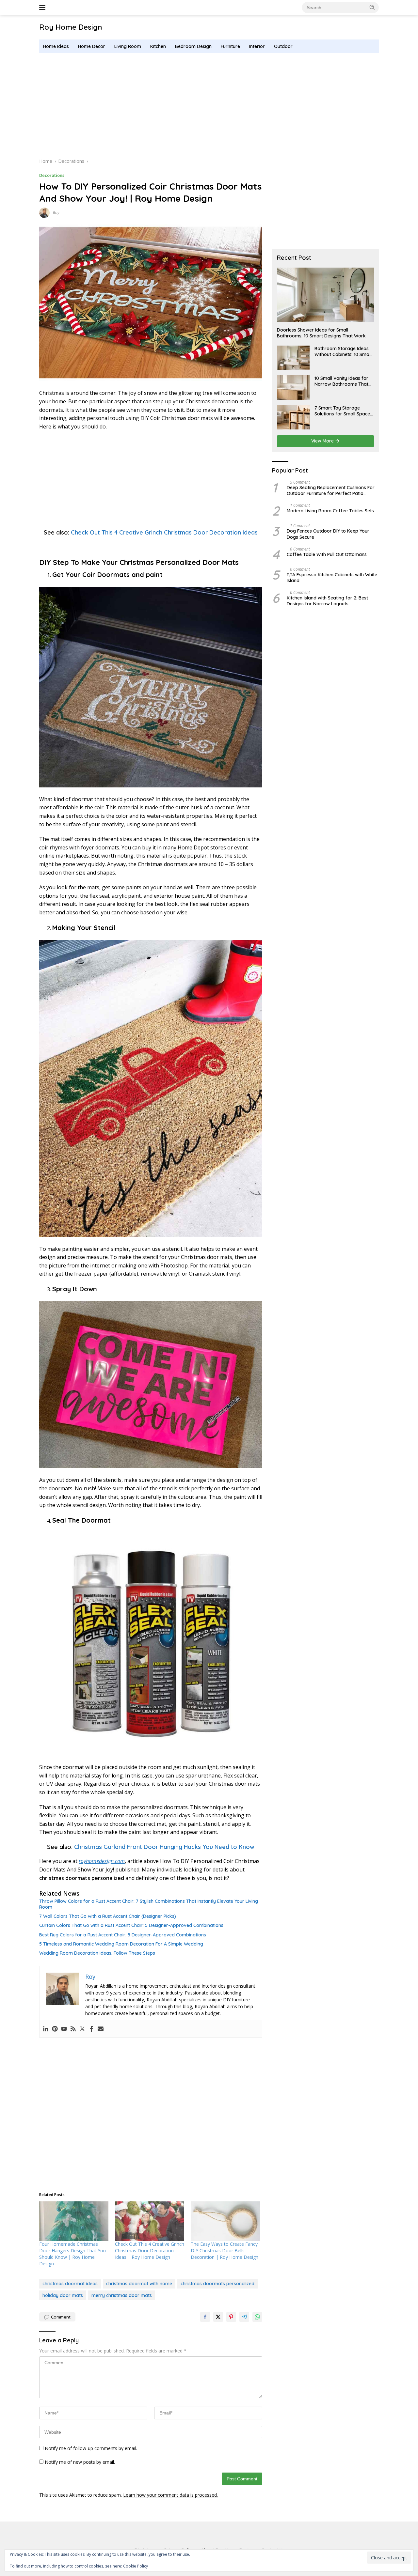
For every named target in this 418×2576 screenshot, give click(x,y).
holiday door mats (63, 2295)
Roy (56, 213)
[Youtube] (64, 2029)
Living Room (128, 46)
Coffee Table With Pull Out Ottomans (327, 554)
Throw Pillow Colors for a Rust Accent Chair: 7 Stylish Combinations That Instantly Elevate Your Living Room (149, 1904)
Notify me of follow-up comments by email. (91, 2448)
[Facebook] (91, 2029)
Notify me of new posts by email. (80, 2462)
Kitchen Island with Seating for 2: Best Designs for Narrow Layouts (327, 601)
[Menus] (44, 8)
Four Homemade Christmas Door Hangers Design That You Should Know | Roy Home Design (72, 2254)
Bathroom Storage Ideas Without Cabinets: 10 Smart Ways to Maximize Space (344, 351)
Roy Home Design (71, 27)
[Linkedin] (46, 2029)
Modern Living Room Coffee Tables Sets (330, 511)
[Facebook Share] (205, 2317)
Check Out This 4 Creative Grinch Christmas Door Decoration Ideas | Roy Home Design (150, 2250)
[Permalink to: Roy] (44, 212)
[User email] (101, 2029)
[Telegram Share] (244, 2317)
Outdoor (283, 46)
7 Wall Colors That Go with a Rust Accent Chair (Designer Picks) (108, 1916)
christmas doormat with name (139, 2284)
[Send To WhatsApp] (257, 2317)
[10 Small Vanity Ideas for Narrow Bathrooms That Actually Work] (293, 388)
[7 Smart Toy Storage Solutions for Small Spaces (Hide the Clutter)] (293, 417)
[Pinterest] (55, 2029)
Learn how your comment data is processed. (170, 2495)
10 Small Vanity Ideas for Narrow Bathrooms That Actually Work (341, 381)
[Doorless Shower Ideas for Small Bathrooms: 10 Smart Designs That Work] (325, 295)
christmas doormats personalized (217, 2284)
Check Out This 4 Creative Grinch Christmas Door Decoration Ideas (164, 532)
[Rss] (73, 2029)
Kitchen (158, 46)
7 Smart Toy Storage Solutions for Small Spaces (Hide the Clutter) (343, 411)
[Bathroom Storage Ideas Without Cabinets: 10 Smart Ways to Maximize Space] (293, 358)
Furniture (230, 46)
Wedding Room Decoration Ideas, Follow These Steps (97, 1953)
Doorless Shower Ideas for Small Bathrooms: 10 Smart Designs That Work (321, 333)
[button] (372, 7)
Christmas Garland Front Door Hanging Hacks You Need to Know (164, 1847)
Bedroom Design (193, 46)
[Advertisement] (209, 105)
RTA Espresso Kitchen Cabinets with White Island (332, 578)
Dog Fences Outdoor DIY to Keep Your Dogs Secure (328, 534)
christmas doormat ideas (70, 2284)
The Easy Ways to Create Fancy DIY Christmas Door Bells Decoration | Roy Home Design (225, 2250)
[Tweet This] (218, 2317)
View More (323, 441)
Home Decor (92, 46)
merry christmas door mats (122, 2295)
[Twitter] (82, 2029)
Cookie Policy (136, 2566)
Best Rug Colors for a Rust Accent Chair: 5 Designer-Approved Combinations (123, 1935)
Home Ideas (56, 46)
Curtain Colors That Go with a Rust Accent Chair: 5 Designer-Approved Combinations (131, 1925)
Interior (257, 46)
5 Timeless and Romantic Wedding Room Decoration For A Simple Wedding (121, 1944)
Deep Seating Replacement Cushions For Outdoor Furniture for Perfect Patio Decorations (331, 490)
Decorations (52, 175)
